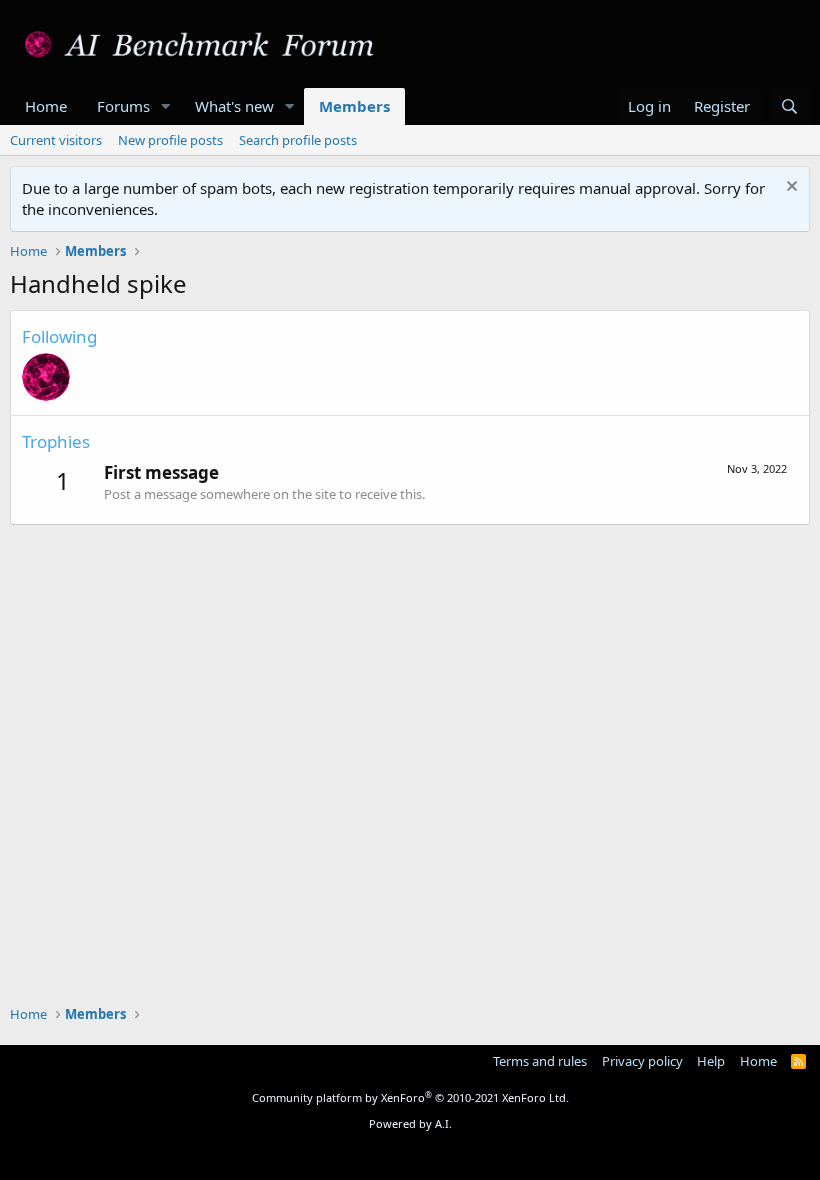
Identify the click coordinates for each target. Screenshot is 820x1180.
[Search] (789, 106)
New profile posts (170, 140)
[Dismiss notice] (789, 188)
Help (711, 1061)
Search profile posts (298, 140)
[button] (166, 106)
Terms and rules (540, 1061)
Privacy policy (642, 1061)
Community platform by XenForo (410, 1097)
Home (46, 106)
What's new (234, 106)
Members (354, 106)
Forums (123, 106)
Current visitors (56, 140)
